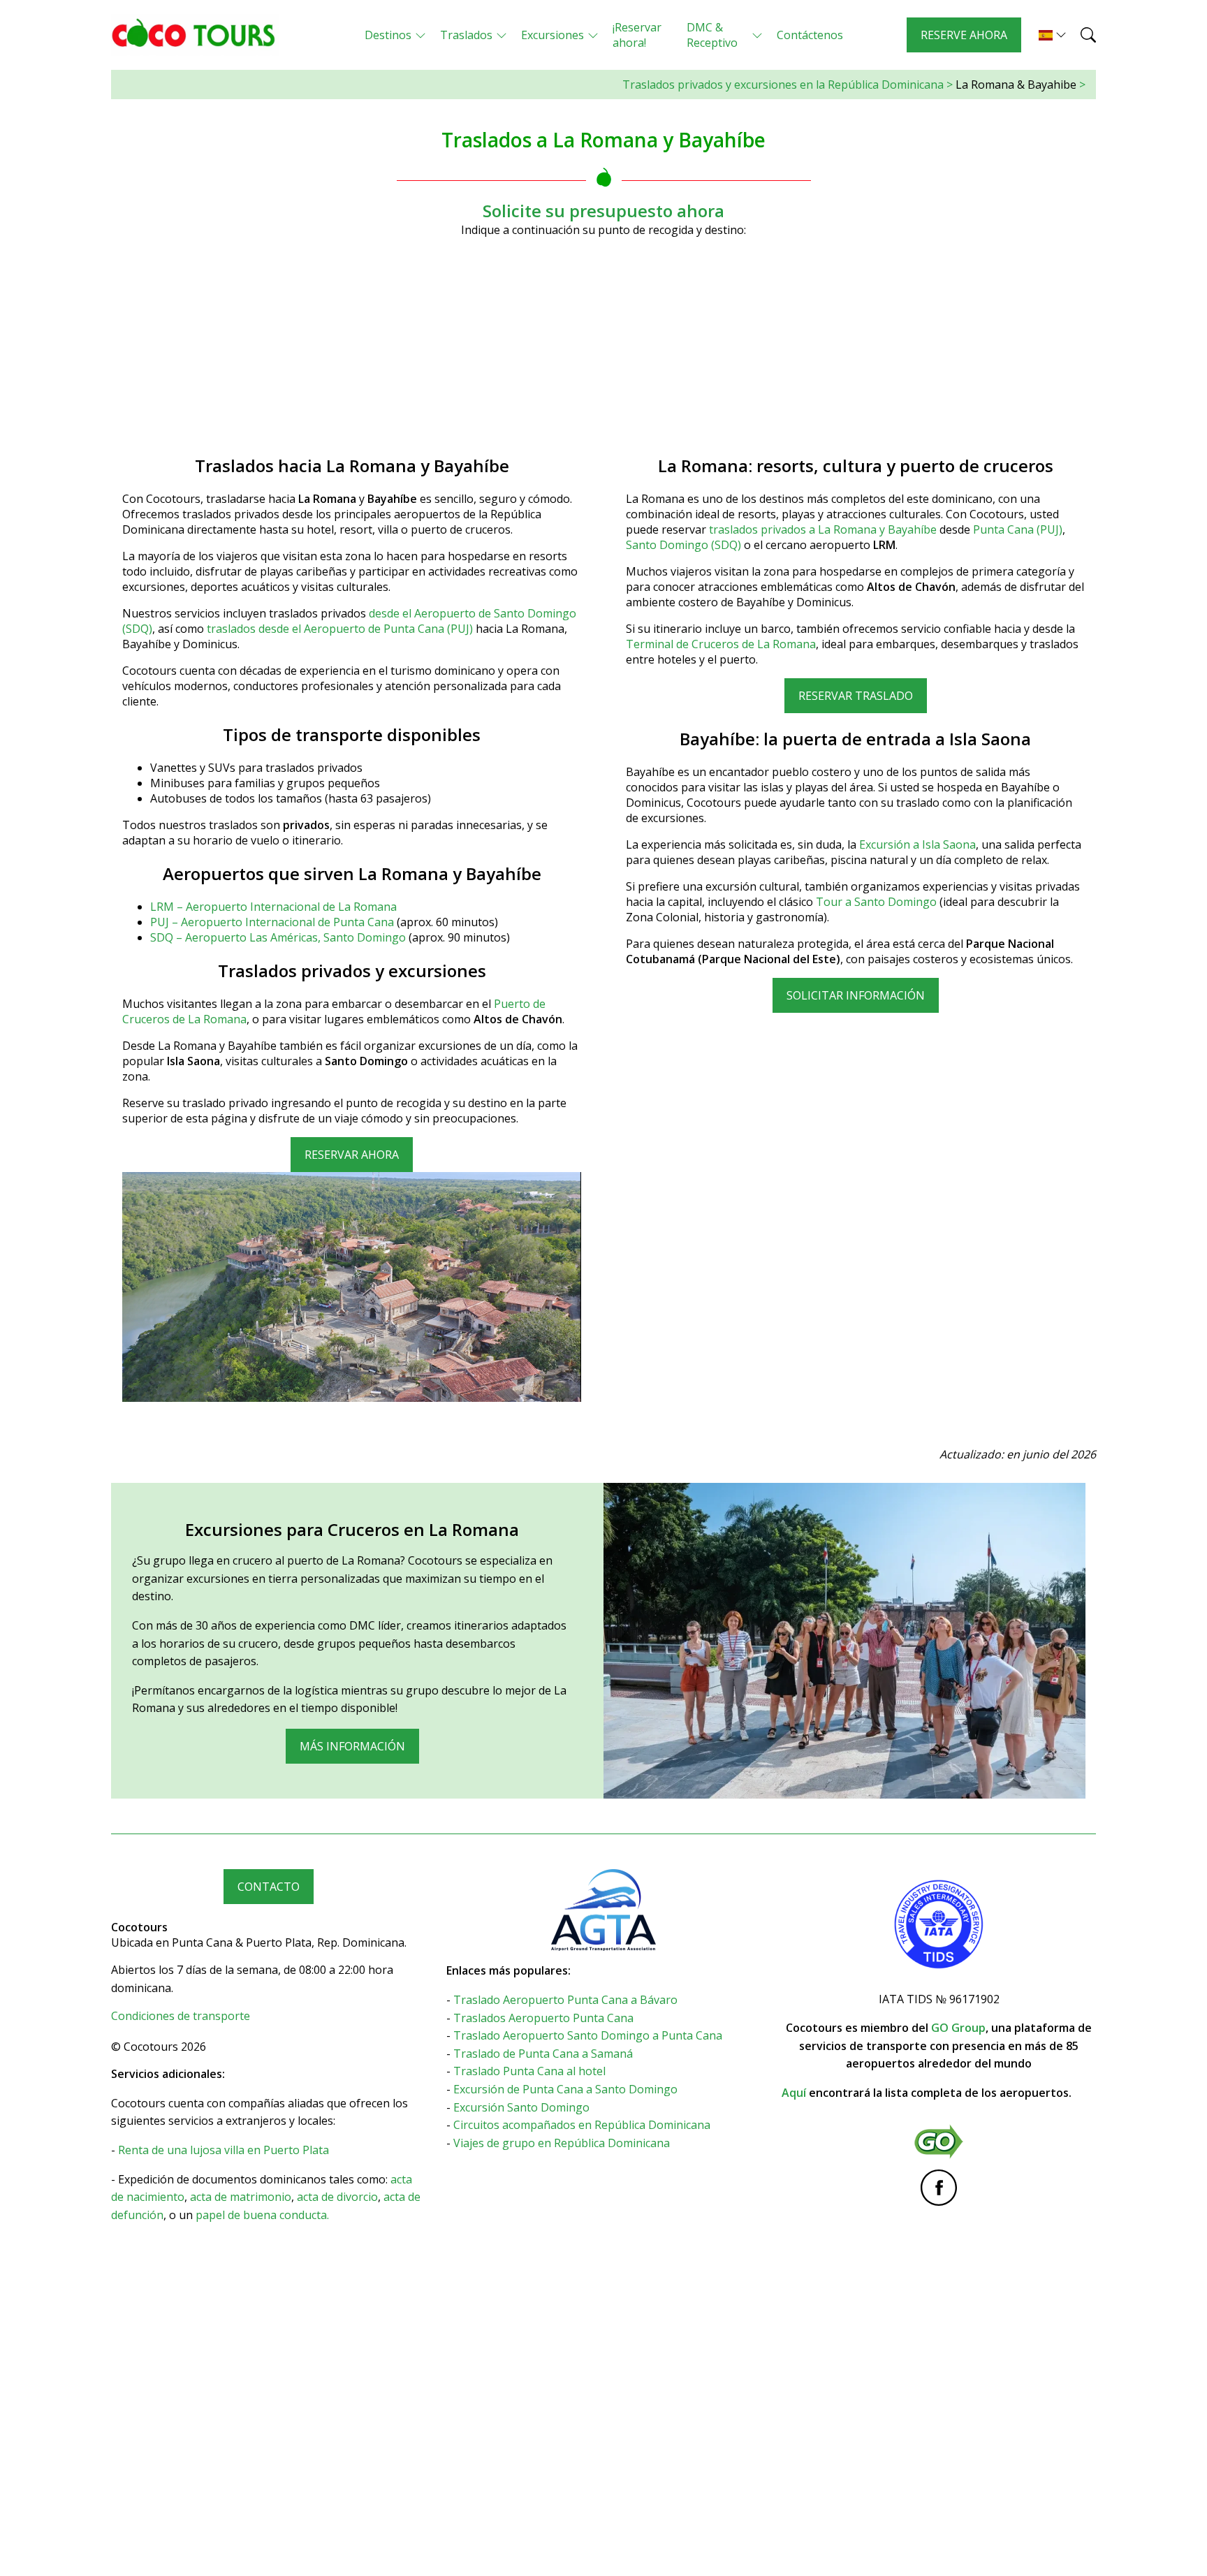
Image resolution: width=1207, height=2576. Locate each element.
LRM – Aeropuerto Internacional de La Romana (273, 907)
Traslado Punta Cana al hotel (529, 2071)
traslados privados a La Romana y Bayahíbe (823, 529)
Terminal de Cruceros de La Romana (721, 644)
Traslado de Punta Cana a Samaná (543, 2054)
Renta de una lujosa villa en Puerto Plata (224, 2150)
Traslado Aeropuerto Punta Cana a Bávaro (565, 2000)
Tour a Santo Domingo (876, 902)
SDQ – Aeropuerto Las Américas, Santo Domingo (279, 937)
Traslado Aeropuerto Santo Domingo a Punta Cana (588, 2035)
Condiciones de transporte (181, 2016)
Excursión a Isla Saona (917, 844)
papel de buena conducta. (262, 2215)
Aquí (794, 2093)
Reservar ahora (352, 1155)
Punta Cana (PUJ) (1018, 529)
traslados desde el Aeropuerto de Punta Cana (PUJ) (340, 629)
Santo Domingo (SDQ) (683, 545)
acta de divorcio (337, 2197)
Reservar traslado (856, 696)
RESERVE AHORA (964, 35)
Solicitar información (856, 995)
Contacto (269, 1887)
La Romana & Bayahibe (1016, 85)
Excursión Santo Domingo (521, 2107)
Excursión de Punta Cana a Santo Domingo (565, 2089)
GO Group (958, 2028)
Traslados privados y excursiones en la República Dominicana (783, 85)
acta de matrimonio (241, 2197)
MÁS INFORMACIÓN (352, 1746)
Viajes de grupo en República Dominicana (562, 2143)
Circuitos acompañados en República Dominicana (582, 2125)
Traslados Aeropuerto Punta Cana (543, 2018)
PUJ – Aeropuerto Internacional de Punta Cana (273, 922)
